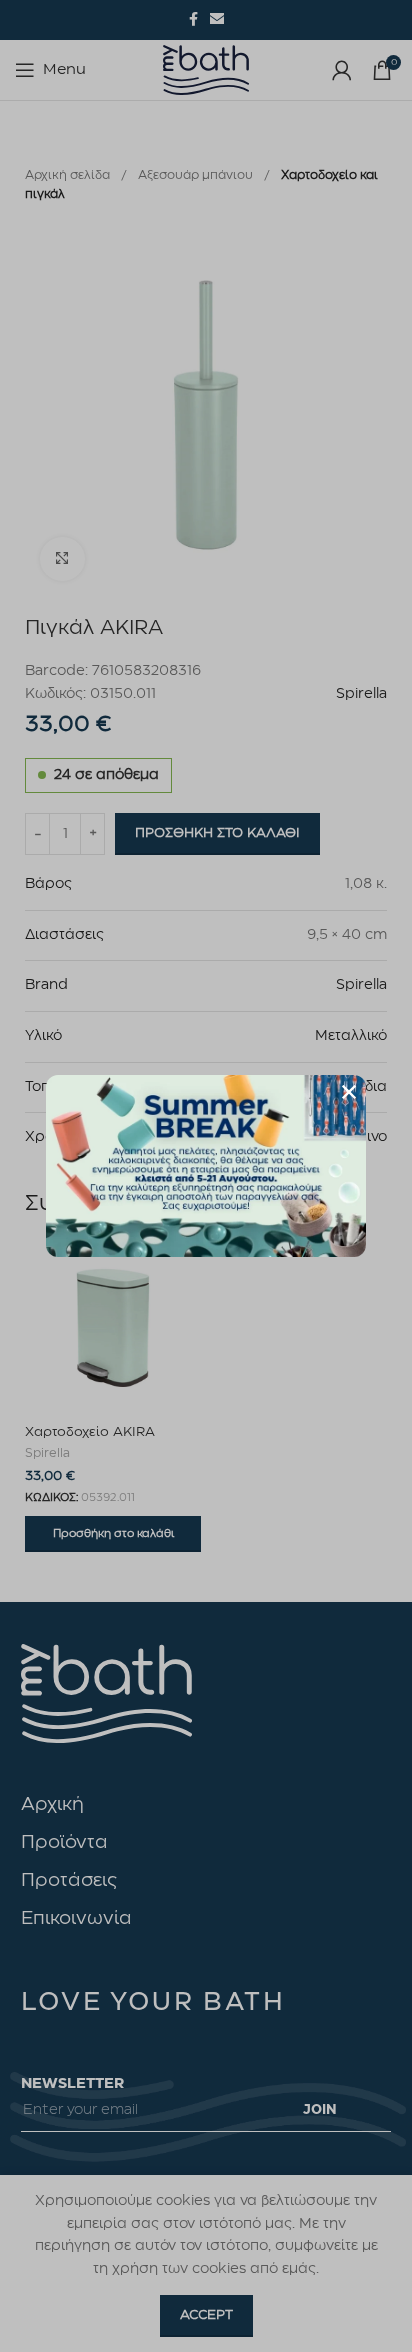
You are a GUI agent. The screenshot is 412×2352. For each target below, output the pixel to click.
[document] (206, 1176)
